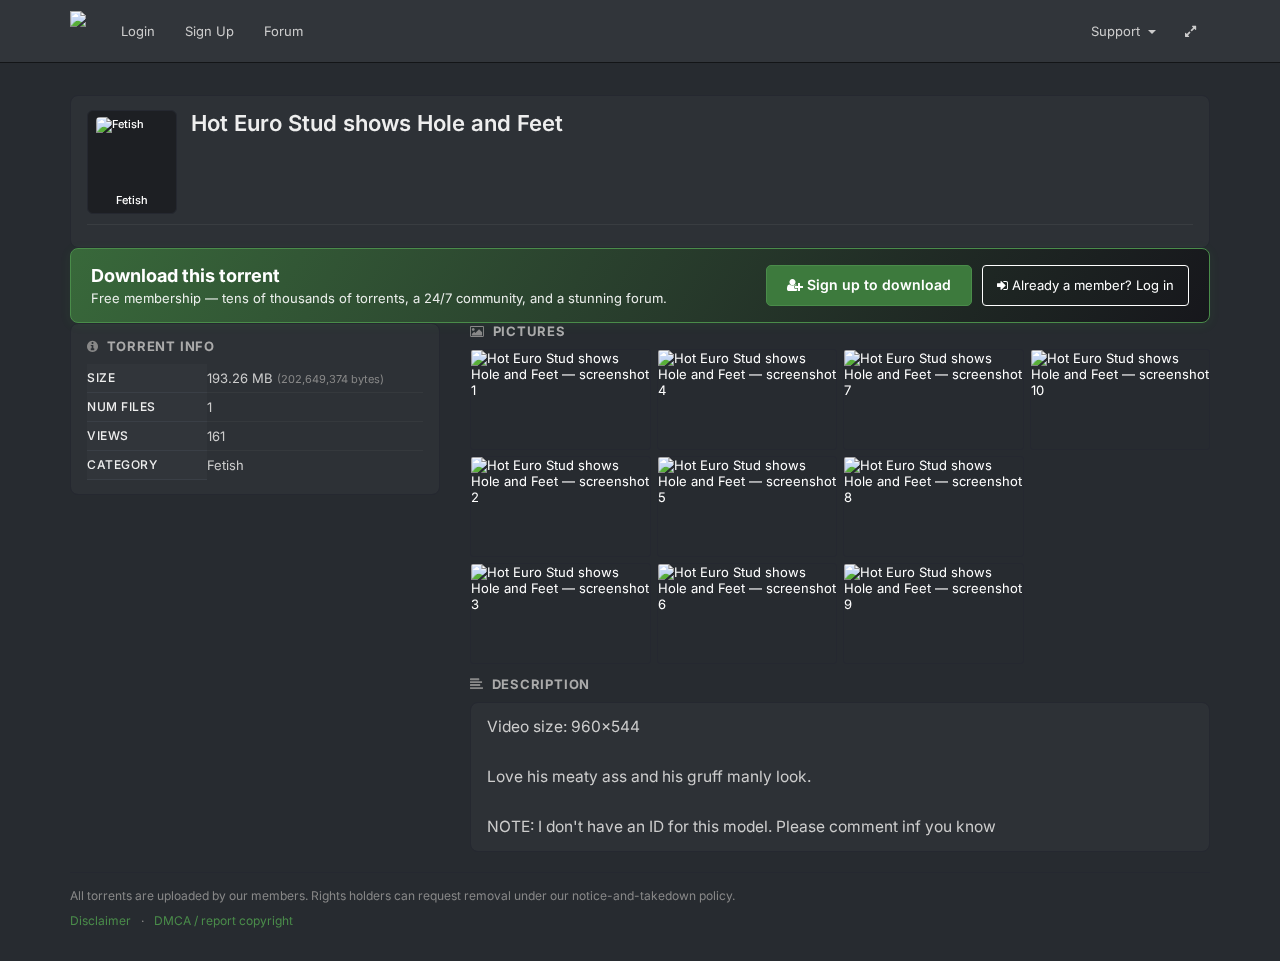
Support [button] (1117, 31)
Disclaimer (100, 920)
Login (138, 31)
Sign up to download (879, 284)
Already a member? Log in (1093, 285)
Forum (283, 31)
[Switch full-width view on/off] (1190, 31)
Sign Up (209, 31)
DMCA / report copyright (223, 920)
